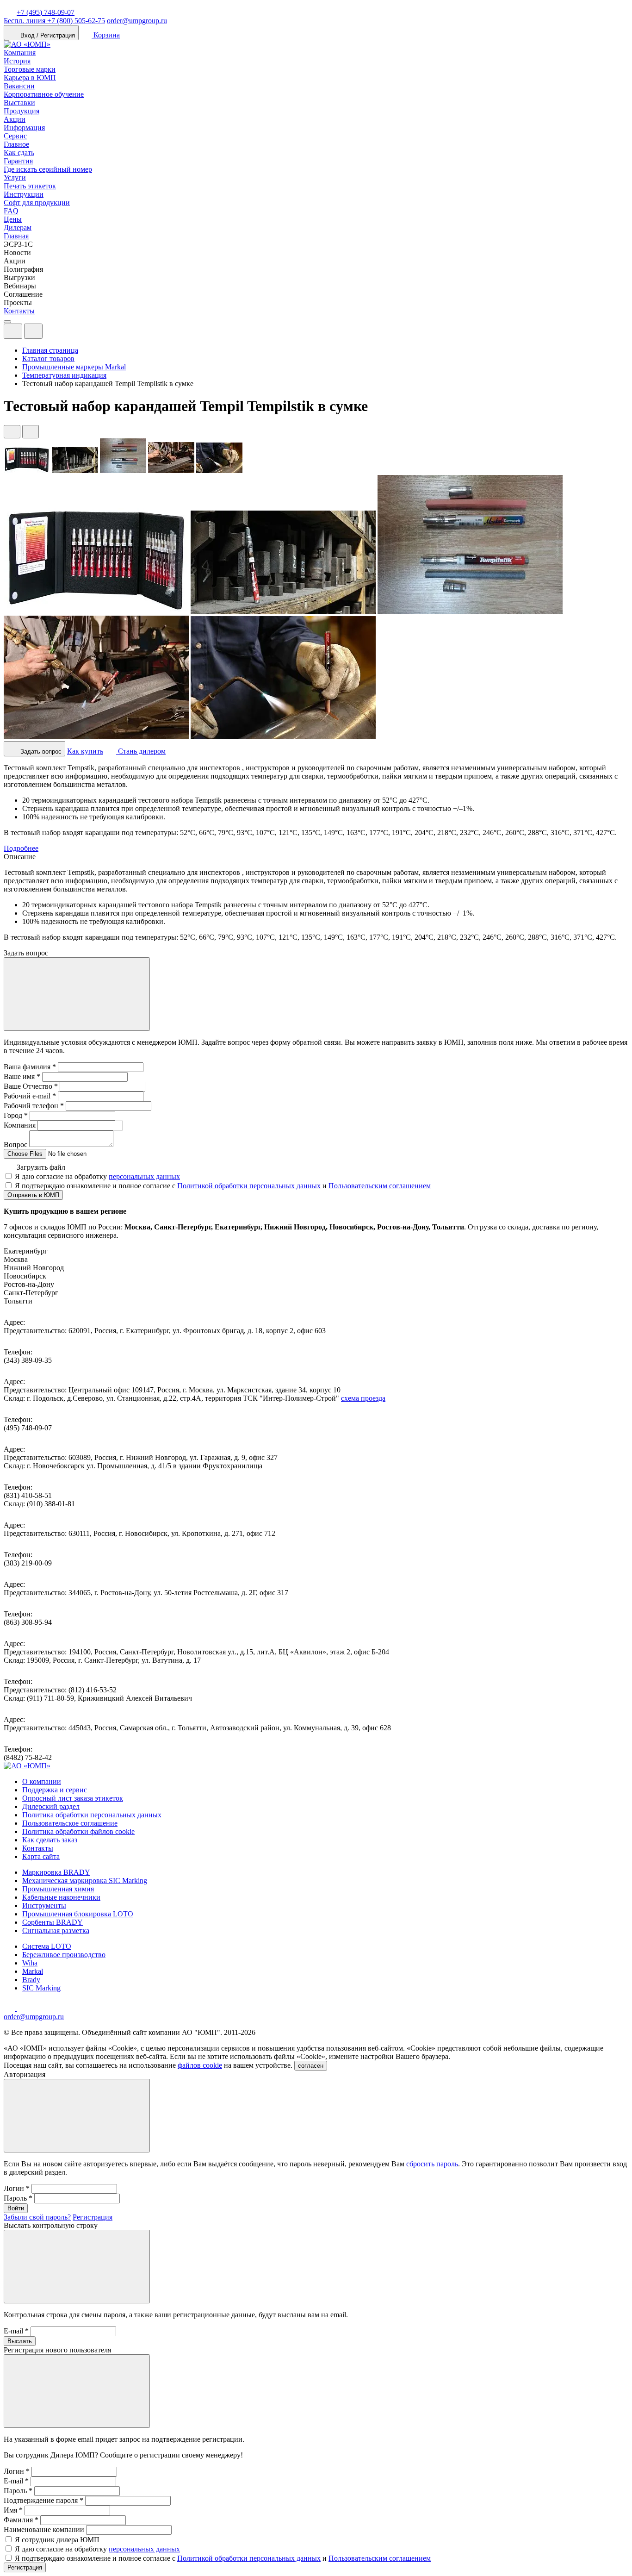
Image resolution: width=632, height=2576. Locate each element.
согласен (311, 2066)
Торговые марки (30, 69)
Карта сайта (41, 1856)
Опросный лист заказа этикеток (73, 1798)
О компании (42, 1781)
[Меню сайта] (33, 331)
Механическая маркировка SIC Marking (85, 1881)
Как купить (85, 751)
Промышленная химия (58, 1889)
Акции (15, 119)
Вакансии (19, 86)
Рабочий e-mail (30, 1096)
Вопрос (15, 1145)
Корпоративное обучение (44, 94)
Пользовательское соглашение (70, 1823)
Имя (13, 2510)
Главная (16, 236)
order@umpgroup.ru (137, 21)
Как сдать (19, 153)
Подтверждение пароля (43, 2500)
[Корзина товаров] (50, 334)
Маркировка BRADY (56, 1872)
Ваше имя (22, 1076)
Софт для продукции (37, 203)
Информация (24, 128)
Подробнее (21, 848)
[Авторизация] (13, 331)
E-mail (16, 2331)
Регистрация (93, 2217)
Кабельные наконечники (61, 1897)
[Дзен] (10, 2008)
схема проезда (363, 1398)
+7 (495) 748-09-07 (46, 12)
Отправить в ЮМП (33, 1195)
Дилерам (18, 228)
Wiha (30, 1963)
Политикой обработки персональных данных (249, 1186)
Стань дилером (141, 751)
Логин (17, 2188)
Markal (33, 1971)
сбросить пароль (432, 2164)
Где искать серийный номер (48, 169)
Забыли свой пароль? (37, 2217)
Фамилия (21, 2520)
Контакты (19, 311)
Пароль (18, 2198)
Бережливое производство (64, 1955)
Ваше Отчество (31, 1086)
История (17, 61)
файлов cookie (200, 2065)
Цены (13, 219)
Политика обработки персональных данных (92, 1815)
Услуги (15, 178)
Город (16, 1115)
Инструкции (24, 194)
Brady (31, 1980)
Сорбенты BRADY (53, 1922)
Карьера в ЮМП (30, 78)
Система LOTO (47, 1946)
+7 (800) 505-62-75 (54, 21)
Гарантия (18, 161)
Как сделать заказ (50, 1840)
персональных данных (144, 1176)
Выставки (19, 103)
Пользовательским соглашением (380, 1186)
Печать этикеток (30, 186)
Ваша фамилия (30, 1067)
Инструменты (44, 1905)
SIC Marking (41, 1988)
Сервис (15, 136)
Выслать (20, 2341)
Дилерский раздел (51, 1806)
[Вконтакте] (22, 2008)
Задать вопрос (40, 752)
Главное (16, 144)
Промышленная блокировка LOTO (78, 1914)
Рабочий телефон (34, 1106)
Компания (20, 53)
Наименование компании (44, 2529)
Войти (16, 2208)
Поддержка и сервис (55, 1790)
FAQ (11, 211)
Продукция (22, 111)
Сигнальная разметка (56, 1930)
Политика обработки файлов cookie (78, 1831)
